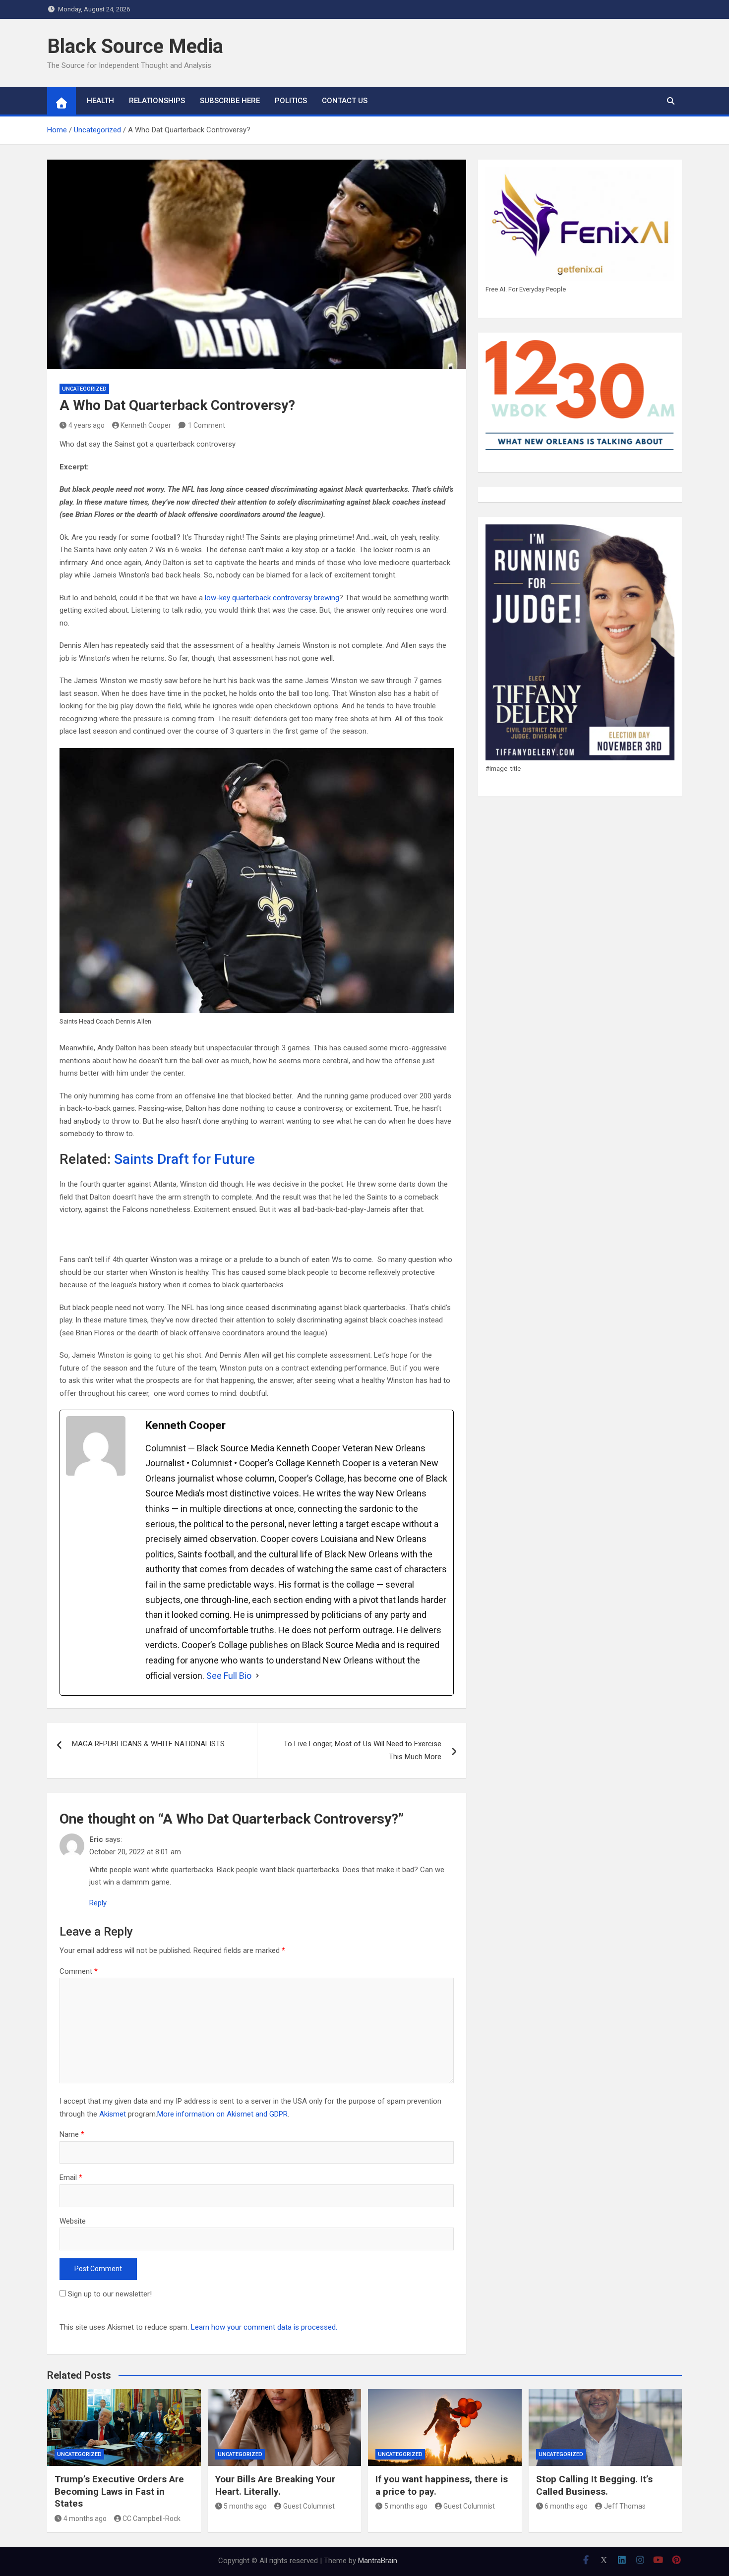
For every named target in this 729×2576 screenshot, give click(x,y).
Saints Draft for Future (184, 1159)
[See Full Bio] (257, 1676)
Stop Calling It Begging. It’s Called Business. (594, 2485)
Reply (98, 1903)
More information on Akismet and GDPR (222, 2114)
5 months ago (245, 2506)
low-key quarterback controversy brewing (272, 598)
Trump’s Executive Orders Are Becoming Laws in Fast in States (119, 2491)
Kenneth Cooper (146, 425)
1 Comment (207, 425)
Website (73, 2221)
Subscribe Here (230, 101)
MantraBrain (378, 2561)
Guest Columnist (309, 2506)
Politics (291, 101)
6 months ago (566, 2506)
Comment (79, 1971)
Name (72, 2134)
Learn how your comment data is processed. (264, 2327)
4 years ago (87, 425)
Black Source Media (135, 46)
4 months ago (85, 2519)
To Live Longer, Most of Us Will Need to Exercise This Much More (363, 1750)
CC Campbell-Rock (152, 2519)
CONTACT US (345, 101)
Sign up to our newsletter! (110, 2294)
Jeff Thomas (625, 2506)
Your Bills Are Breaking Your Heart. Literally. (275, 2485)
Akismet (113, 2114)
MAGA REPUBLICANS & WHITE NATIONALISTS (148, 1744)
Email (71, 2177)
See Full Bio (229, 1676)
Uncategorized (84, 389)
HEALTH (100, 101)
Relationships (157, 101)
